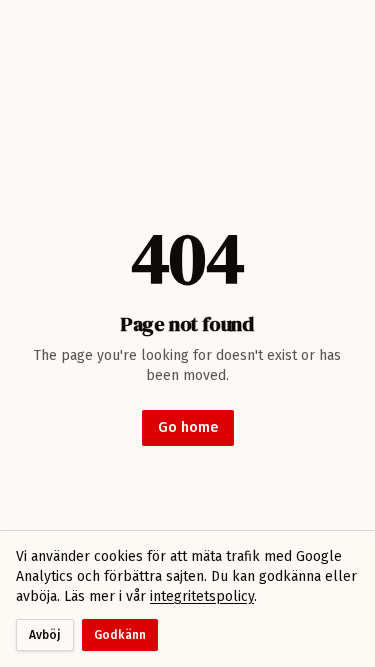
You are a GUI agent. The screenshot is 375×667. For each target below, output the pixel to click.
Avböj (45, 635)
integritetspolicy (202, 596)
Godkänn (120, 635)
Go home (188, 427)
